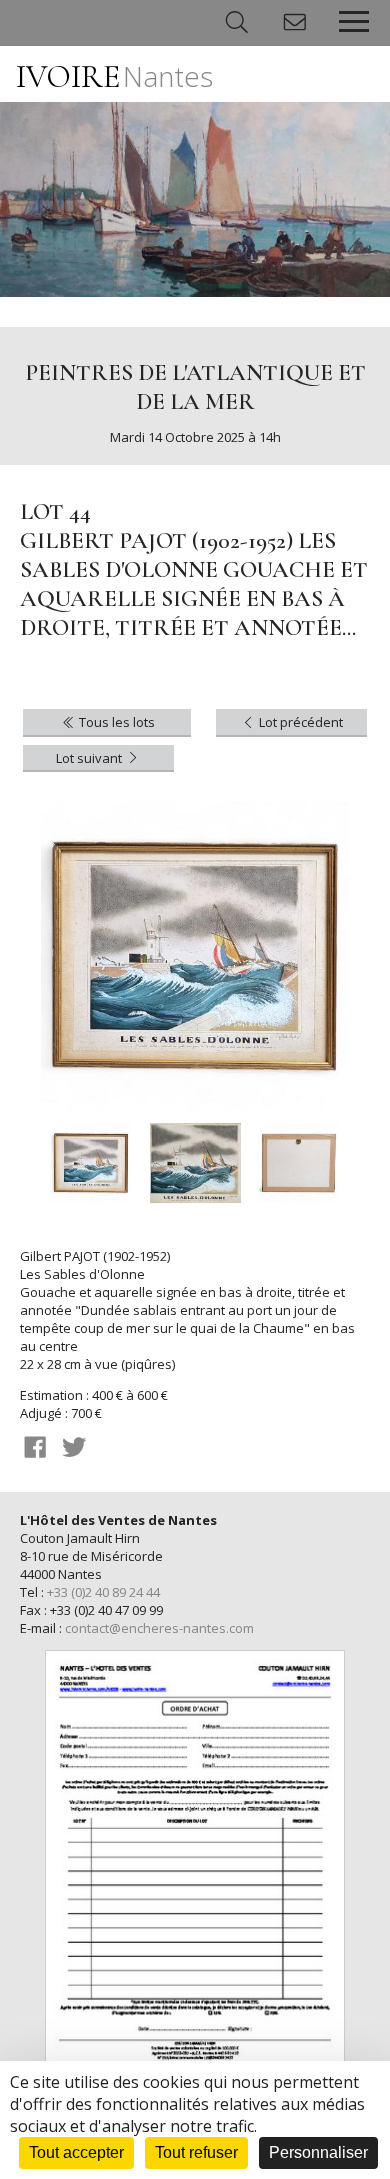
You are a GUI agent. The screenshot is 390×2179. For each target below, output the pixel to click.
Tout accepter (76, 2152)
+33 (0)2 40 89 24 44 (103, 1592)
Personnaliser (318, 2152)
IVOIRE (114, 76)
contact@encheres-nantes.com (159, 1628)
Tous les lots (115, 722)
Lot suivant (90, 758)
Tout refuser (196, 2152)
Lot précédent (299, 722)
